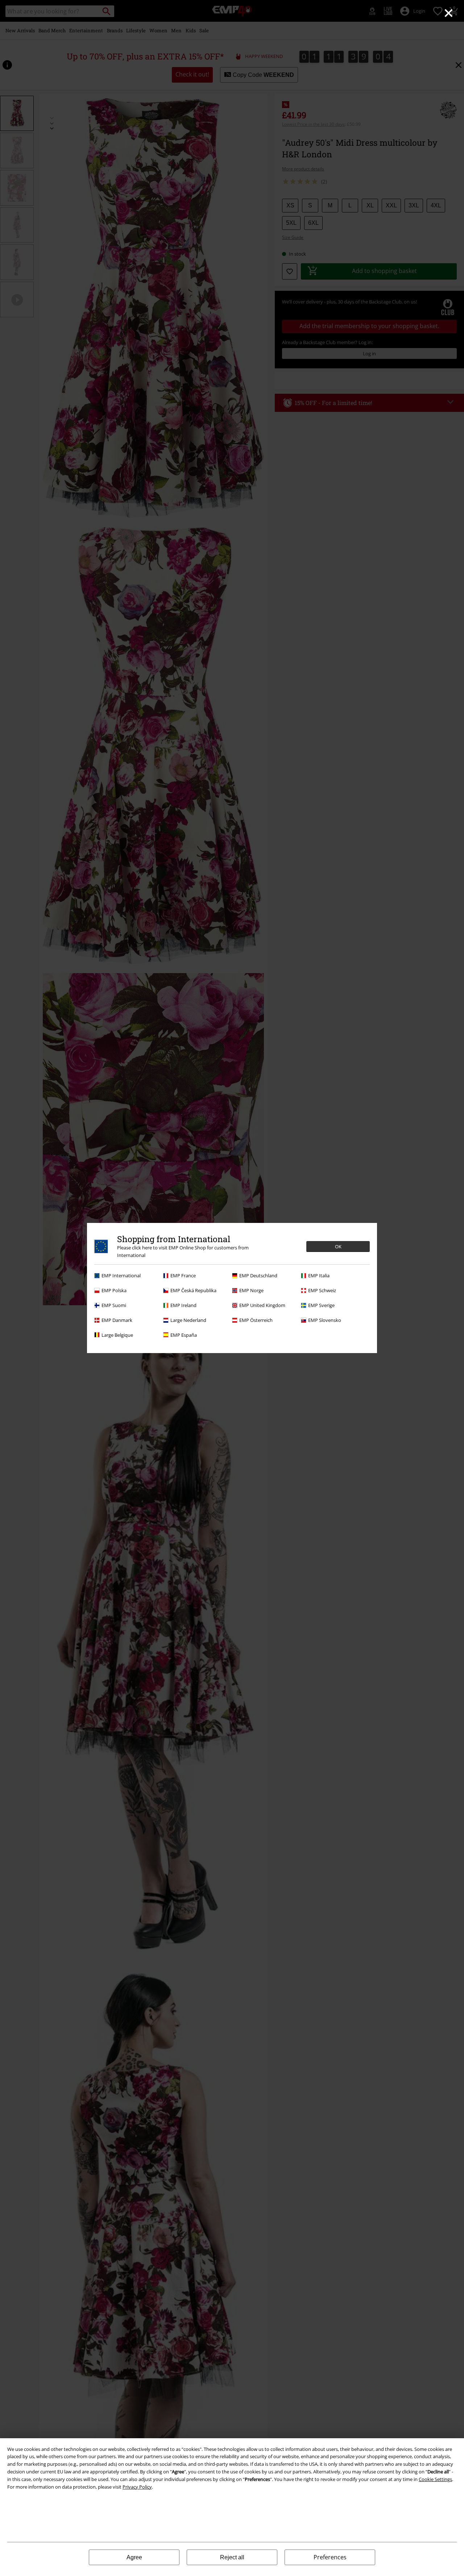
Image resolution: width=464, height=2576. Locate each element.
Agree (134, 2557)
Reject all (232, 2557)
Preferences (330, 2557)
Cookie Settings (435, 2479)
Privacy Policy (137, 2487)
